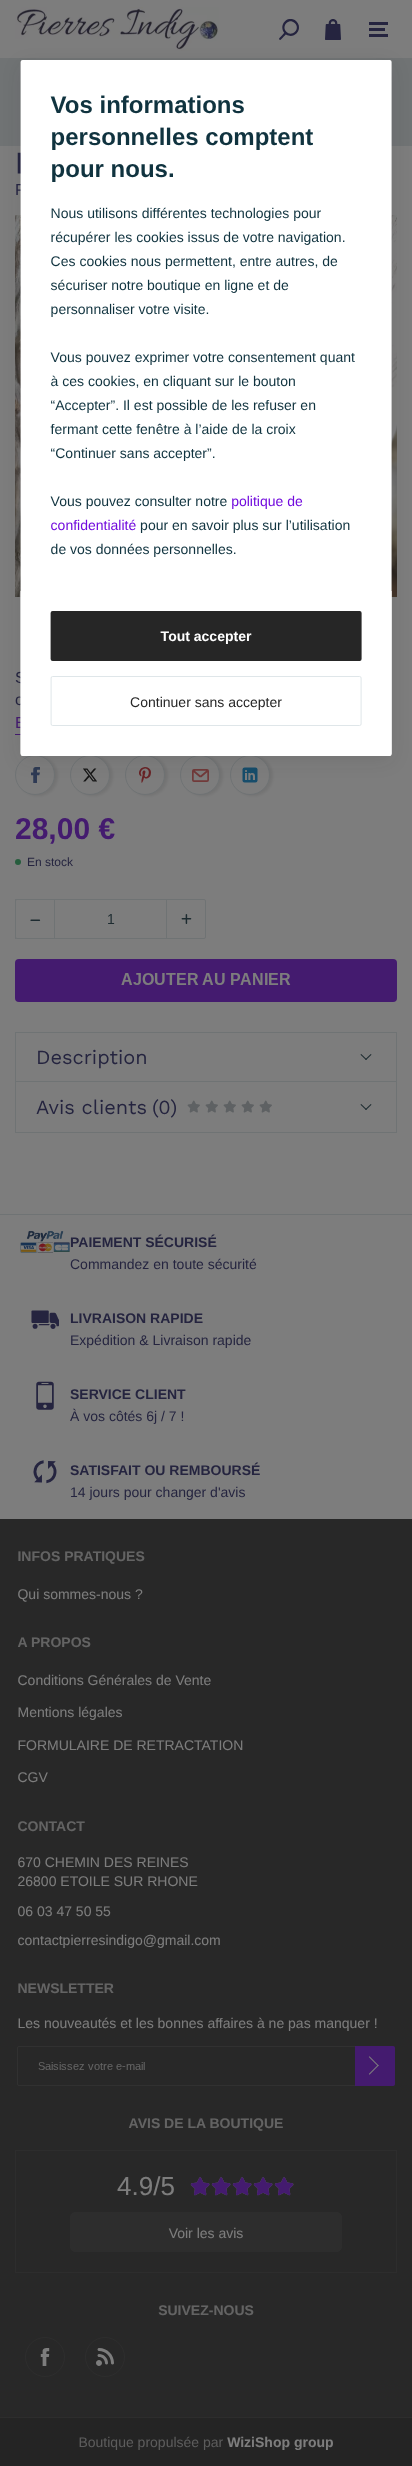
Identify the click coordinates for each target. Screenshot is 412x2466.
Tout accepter (206, 636)
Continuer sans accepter (206, 702)
